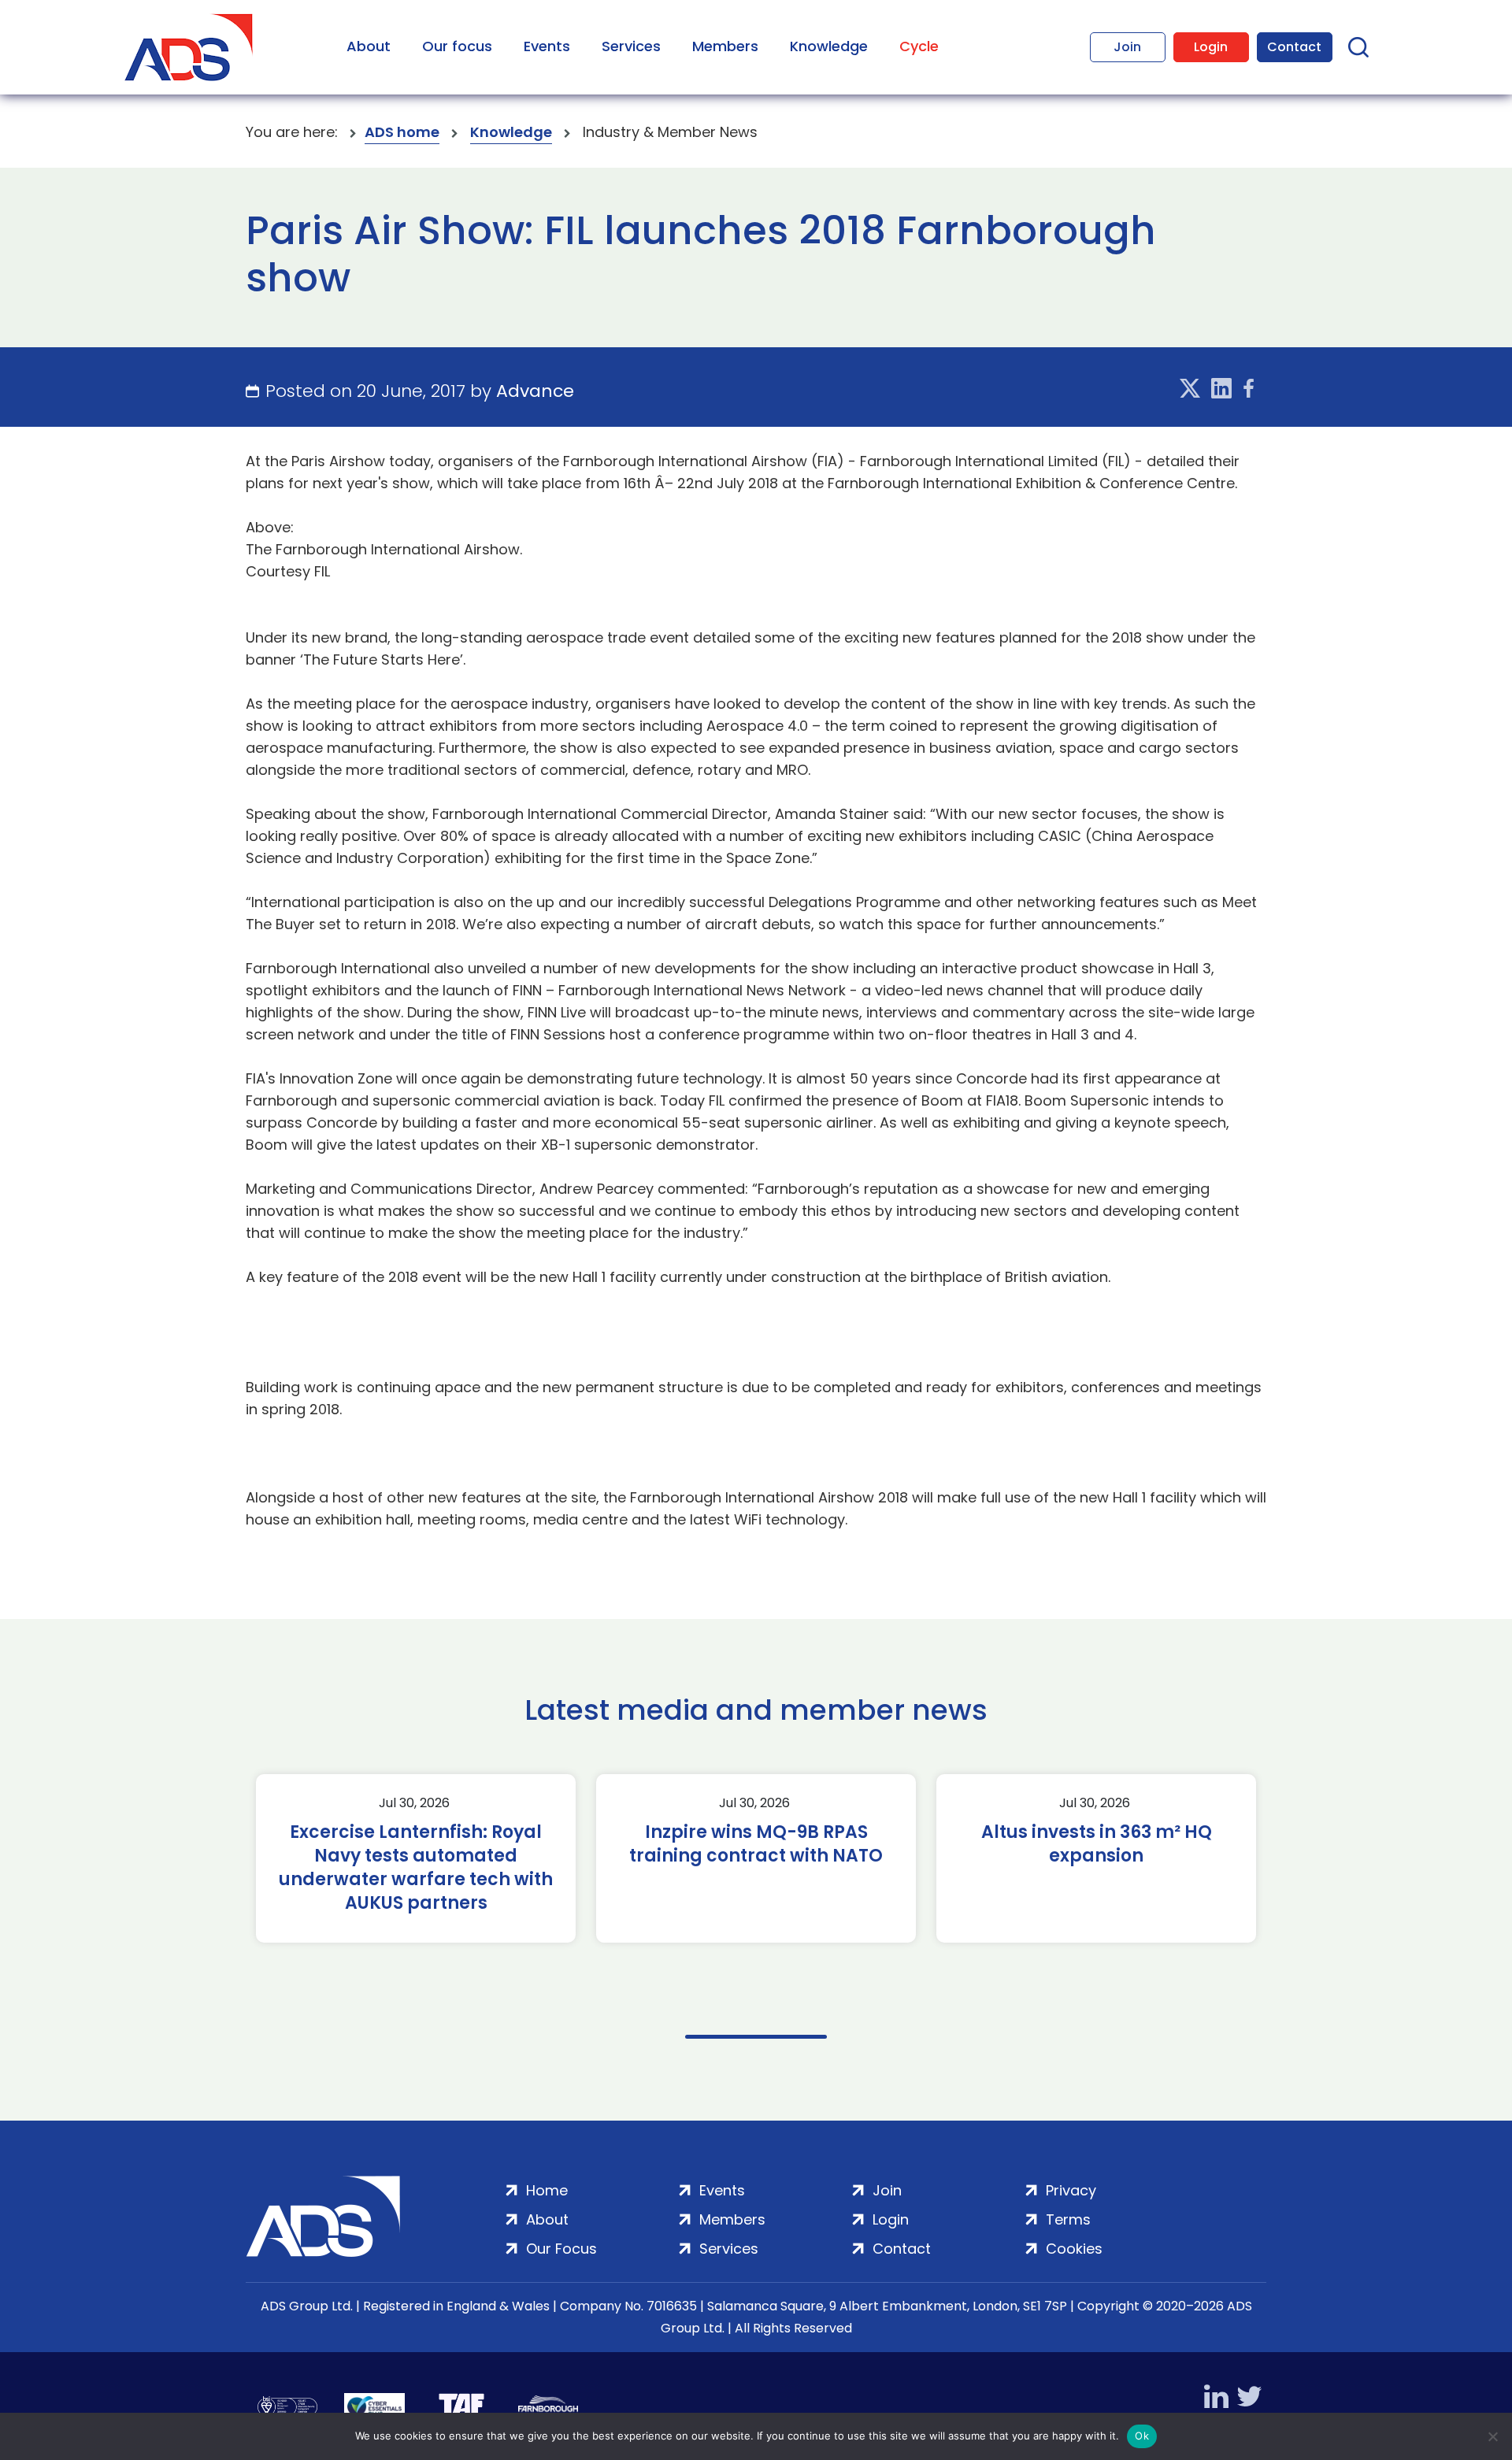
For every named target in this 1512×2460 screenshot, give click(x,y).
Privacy (1071, 2190)
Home (547, 2190)
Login (1211, 47)
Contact (1294, 47)
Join (1127, 47)
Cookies (1074, 2249)
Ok (1142, 2436)
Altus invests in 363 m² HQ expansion (1097, 1844)
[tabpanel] (416, 1858)
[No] (1492, 2436)
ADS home (402, 132)
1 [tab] (756, 2037)
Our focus (457, 46)
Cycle (919, 46)
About (369, 46)
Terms (1068, 2219)
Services (631, 46)
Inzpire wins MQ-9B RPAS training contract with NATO (756, 1844)
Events (547, 46)
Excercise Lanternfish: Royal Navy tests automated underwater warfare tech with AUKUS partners (416, 1868)
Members (725, 46)
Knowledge (829, 46)
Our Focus (561, 2249)
